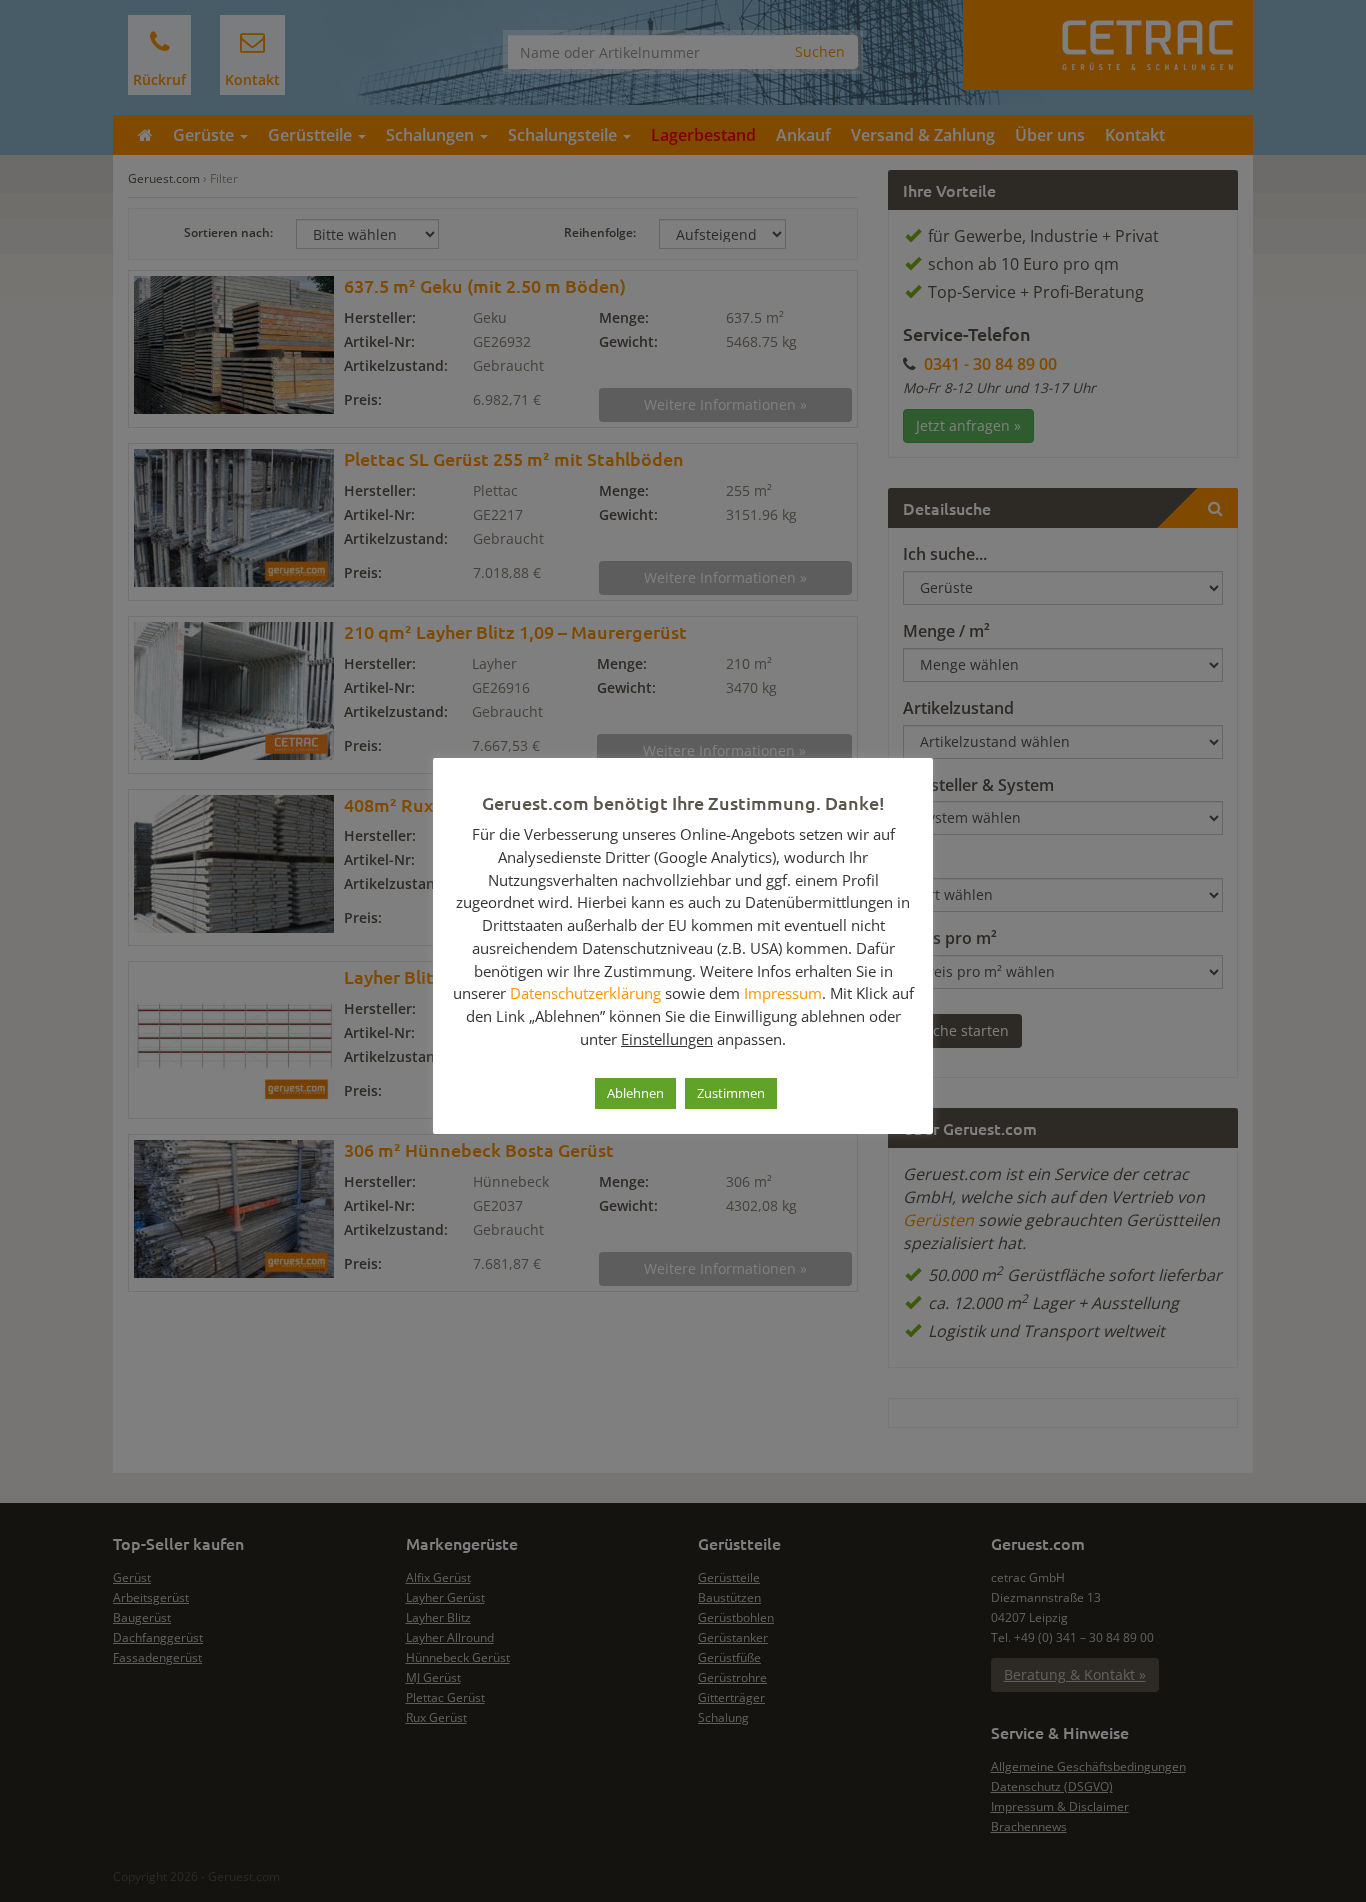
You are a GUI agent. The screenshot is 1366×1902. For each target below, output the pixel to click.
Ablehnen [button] (635, 1093)
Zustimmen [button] (731, 1093)
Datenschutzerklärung (585, 993)
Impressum (783, 993)
